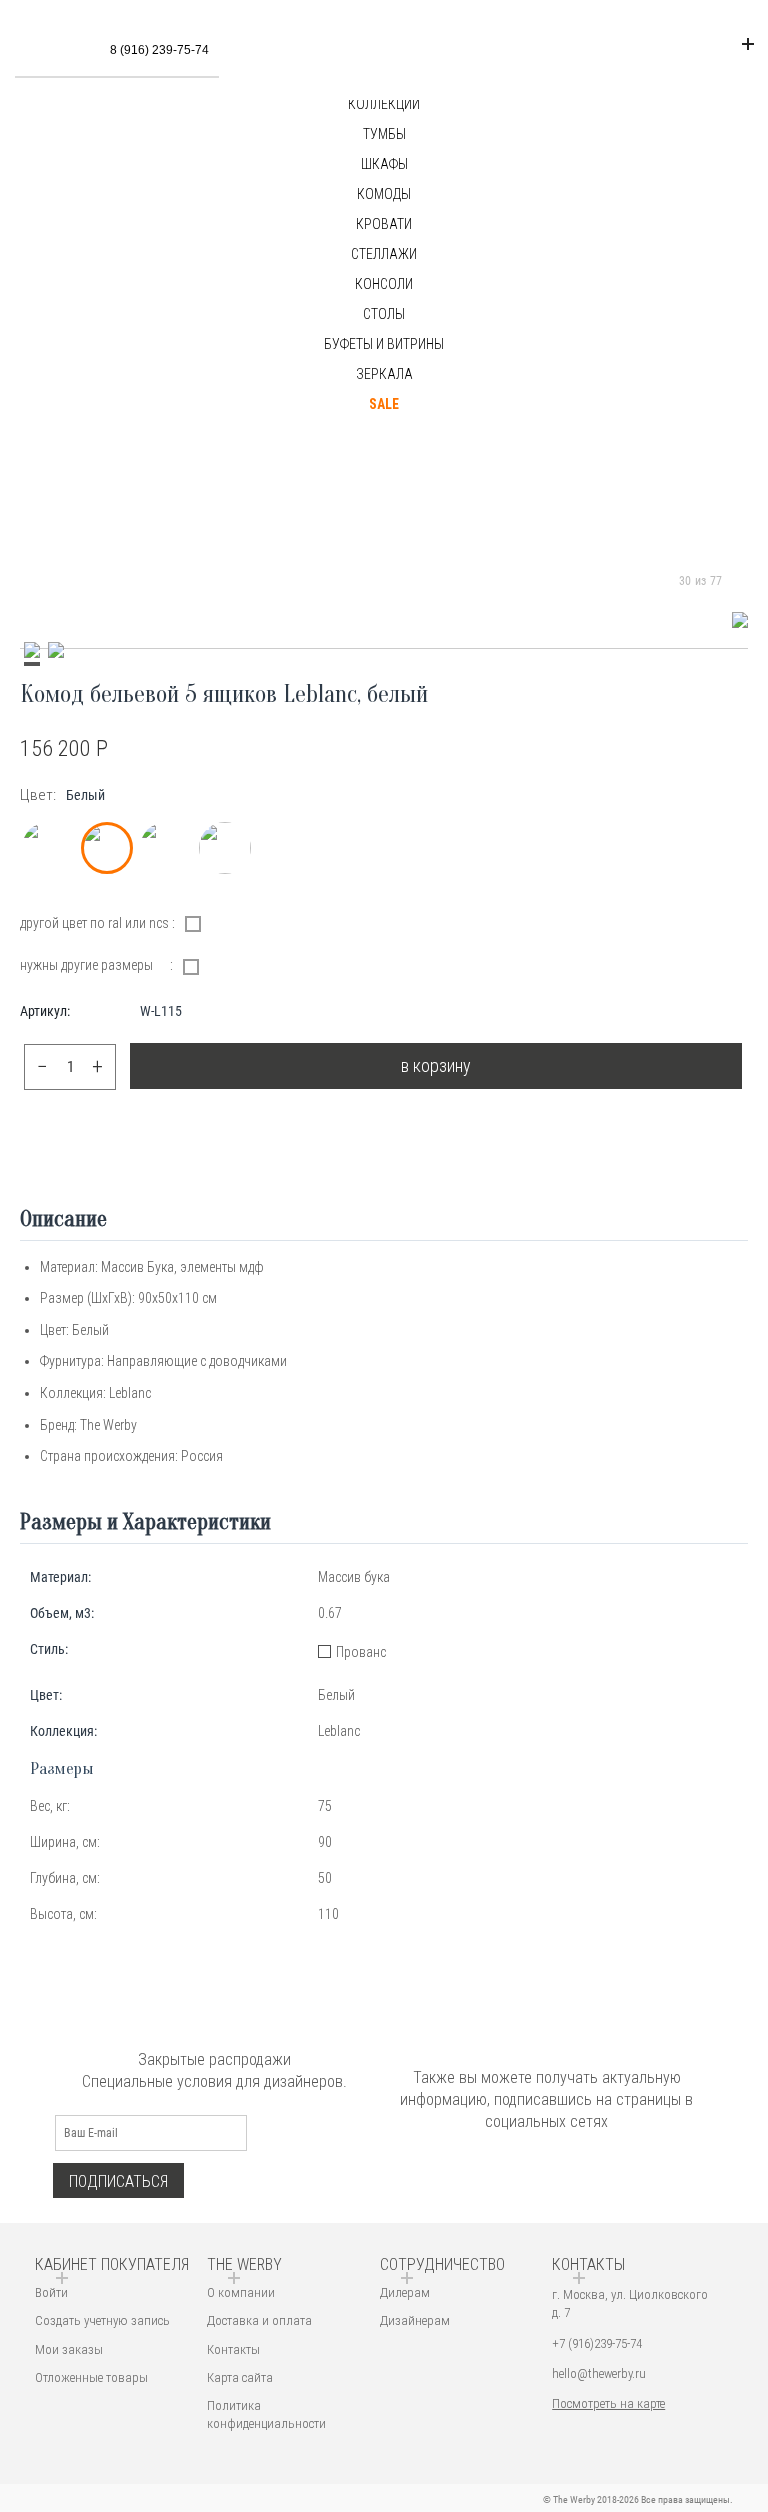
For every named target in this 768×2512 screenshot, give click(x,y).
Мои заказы (69, 2349)
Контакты (233, 2349)
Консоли (384, 284)
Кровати (384, 224)
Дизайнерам (415, 2320)
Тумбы (384, 134)
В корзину (436, 1065)
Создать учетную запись (102, 2320)
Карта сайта (240, 2377)
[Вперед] (741, 580)
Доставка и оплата (259, 2320)
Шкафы (384, 164)
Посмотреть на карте (608, 2403)
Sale (384, 404)
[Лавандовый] (225, 848)
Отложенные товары (91, 2377)
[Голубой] (166, 848)
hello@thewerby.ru (599, 2373)
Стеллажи (384, 254)
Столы (384, 314)
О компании (241, 2292)
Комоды (384, 194)
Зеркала (384, 374)
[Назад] (660, 580)
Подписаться (118, 2181)
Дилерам (405, 2292)
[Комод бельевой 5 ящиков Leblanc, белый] (740, 620)
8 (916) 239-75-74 (159, 50)
